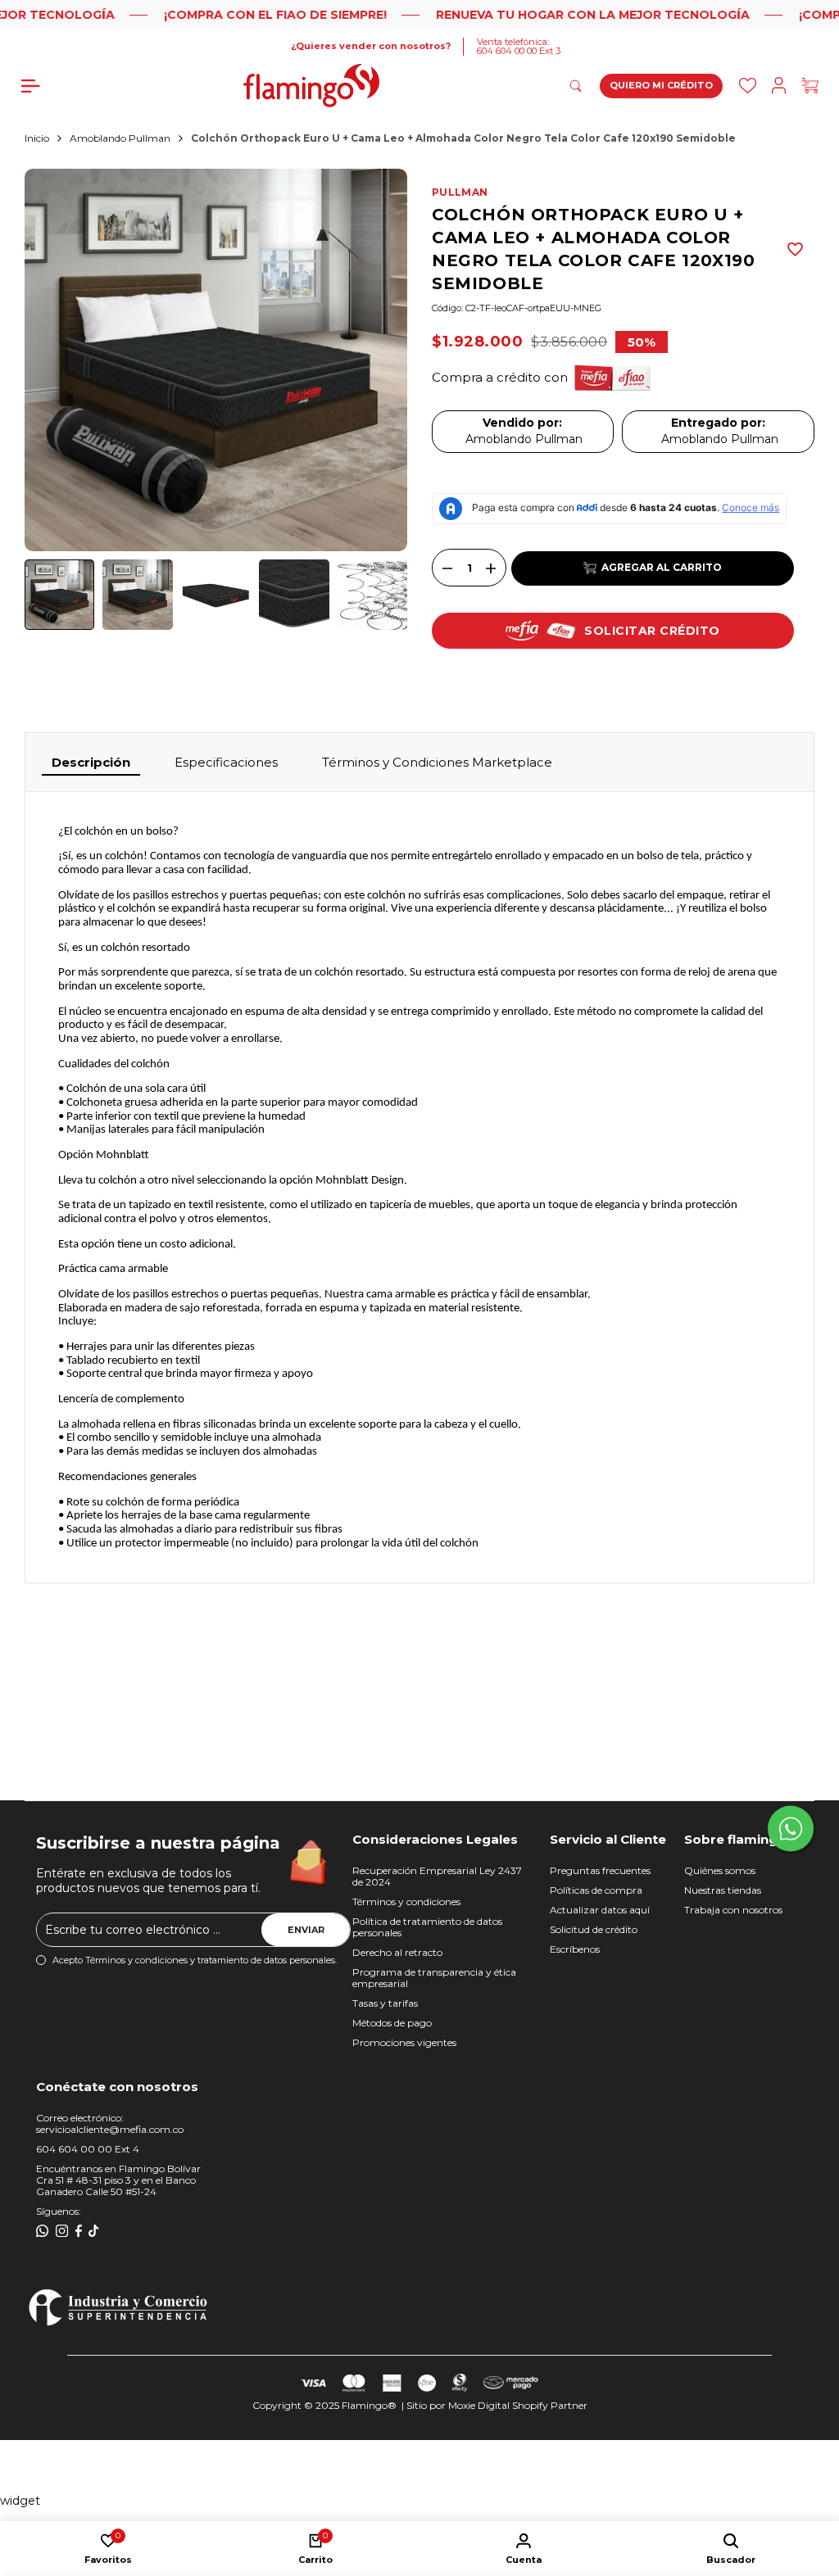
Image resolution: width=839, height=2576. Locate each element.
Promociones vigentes (404, 2042)
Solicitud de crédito (594, 1929)
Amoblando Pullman (120, 138)
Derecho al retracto (397, 1952)
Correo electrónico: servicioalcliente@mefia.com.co (110, 2123)
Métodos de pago (392, 2023)
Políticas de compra (596, 1890)
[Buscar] (748, 86)
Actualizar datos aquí (600, 1910)
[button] (796, 249)
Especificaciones (226, 762)
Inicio (37, 138)
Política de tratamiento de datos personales (427, 1927)
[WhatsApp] (43, 2231)
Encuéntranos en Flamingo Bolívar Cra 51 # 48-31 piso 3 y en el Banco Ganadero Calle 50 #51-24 (118, 2180)
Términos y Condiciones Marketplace (437, 762)
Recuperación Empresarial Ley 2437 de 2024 (437, 1876)
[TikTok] (94, 2231)
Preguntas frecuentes (600, 1870)
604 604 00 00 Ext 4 (88, 2149)
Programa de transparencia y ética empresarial (434, 1978)
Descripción (91, 762)
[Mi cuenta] (779, 86)
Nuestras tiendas (723, 1890)
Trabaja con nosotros (733, 1910)
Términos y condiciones (406, 1901)
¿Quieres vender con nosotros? (371, 46)
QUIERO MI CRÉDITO (661, 85)
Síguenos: (59, 2211)
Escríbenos (575, 1949)
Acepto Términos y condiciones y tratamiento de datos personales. (195, 1960)
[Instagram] (62, 2231)
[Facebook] (79, 2231)
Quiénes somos (720, 1870)
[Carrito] (810, 86)
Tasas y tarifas (385, 2003)
